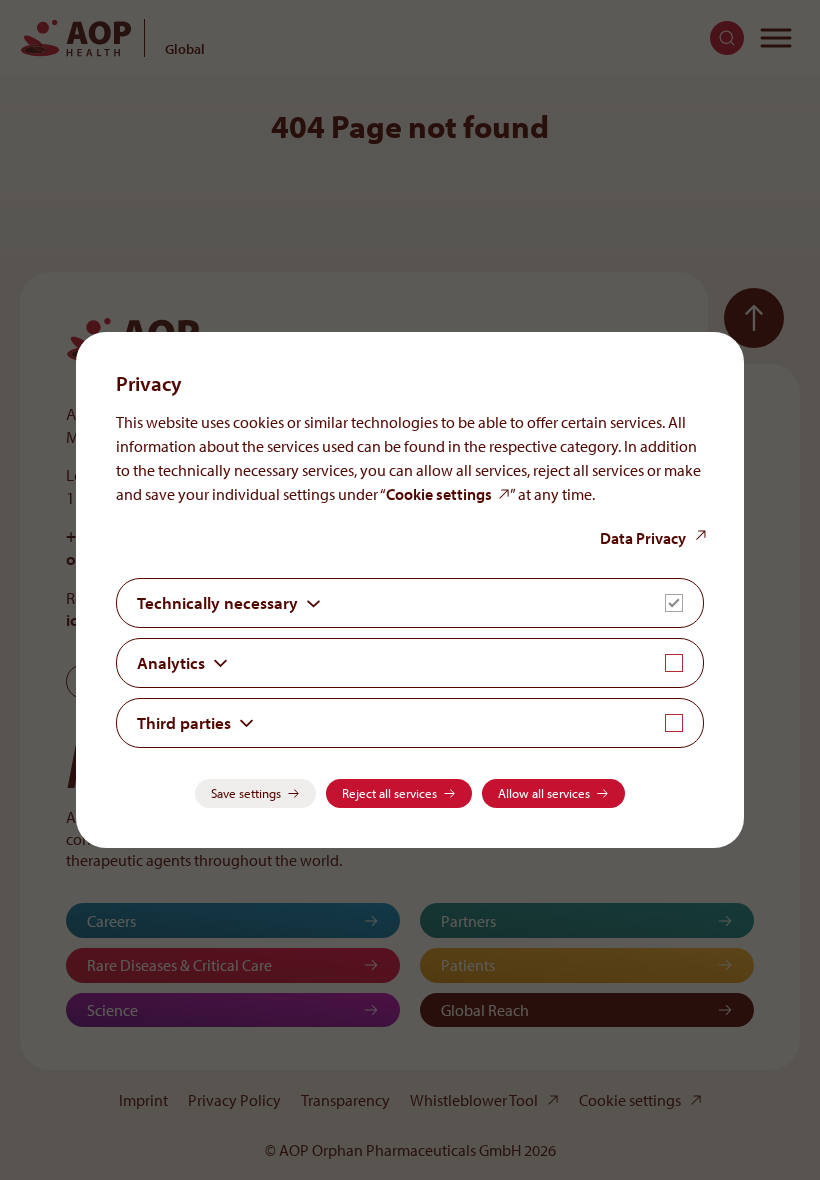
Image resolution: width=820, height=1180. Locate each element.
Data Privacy (643, 538)
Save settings (246, 793)
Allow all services (544, 793)
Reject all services (389, 793)
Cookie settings (439, 494)
